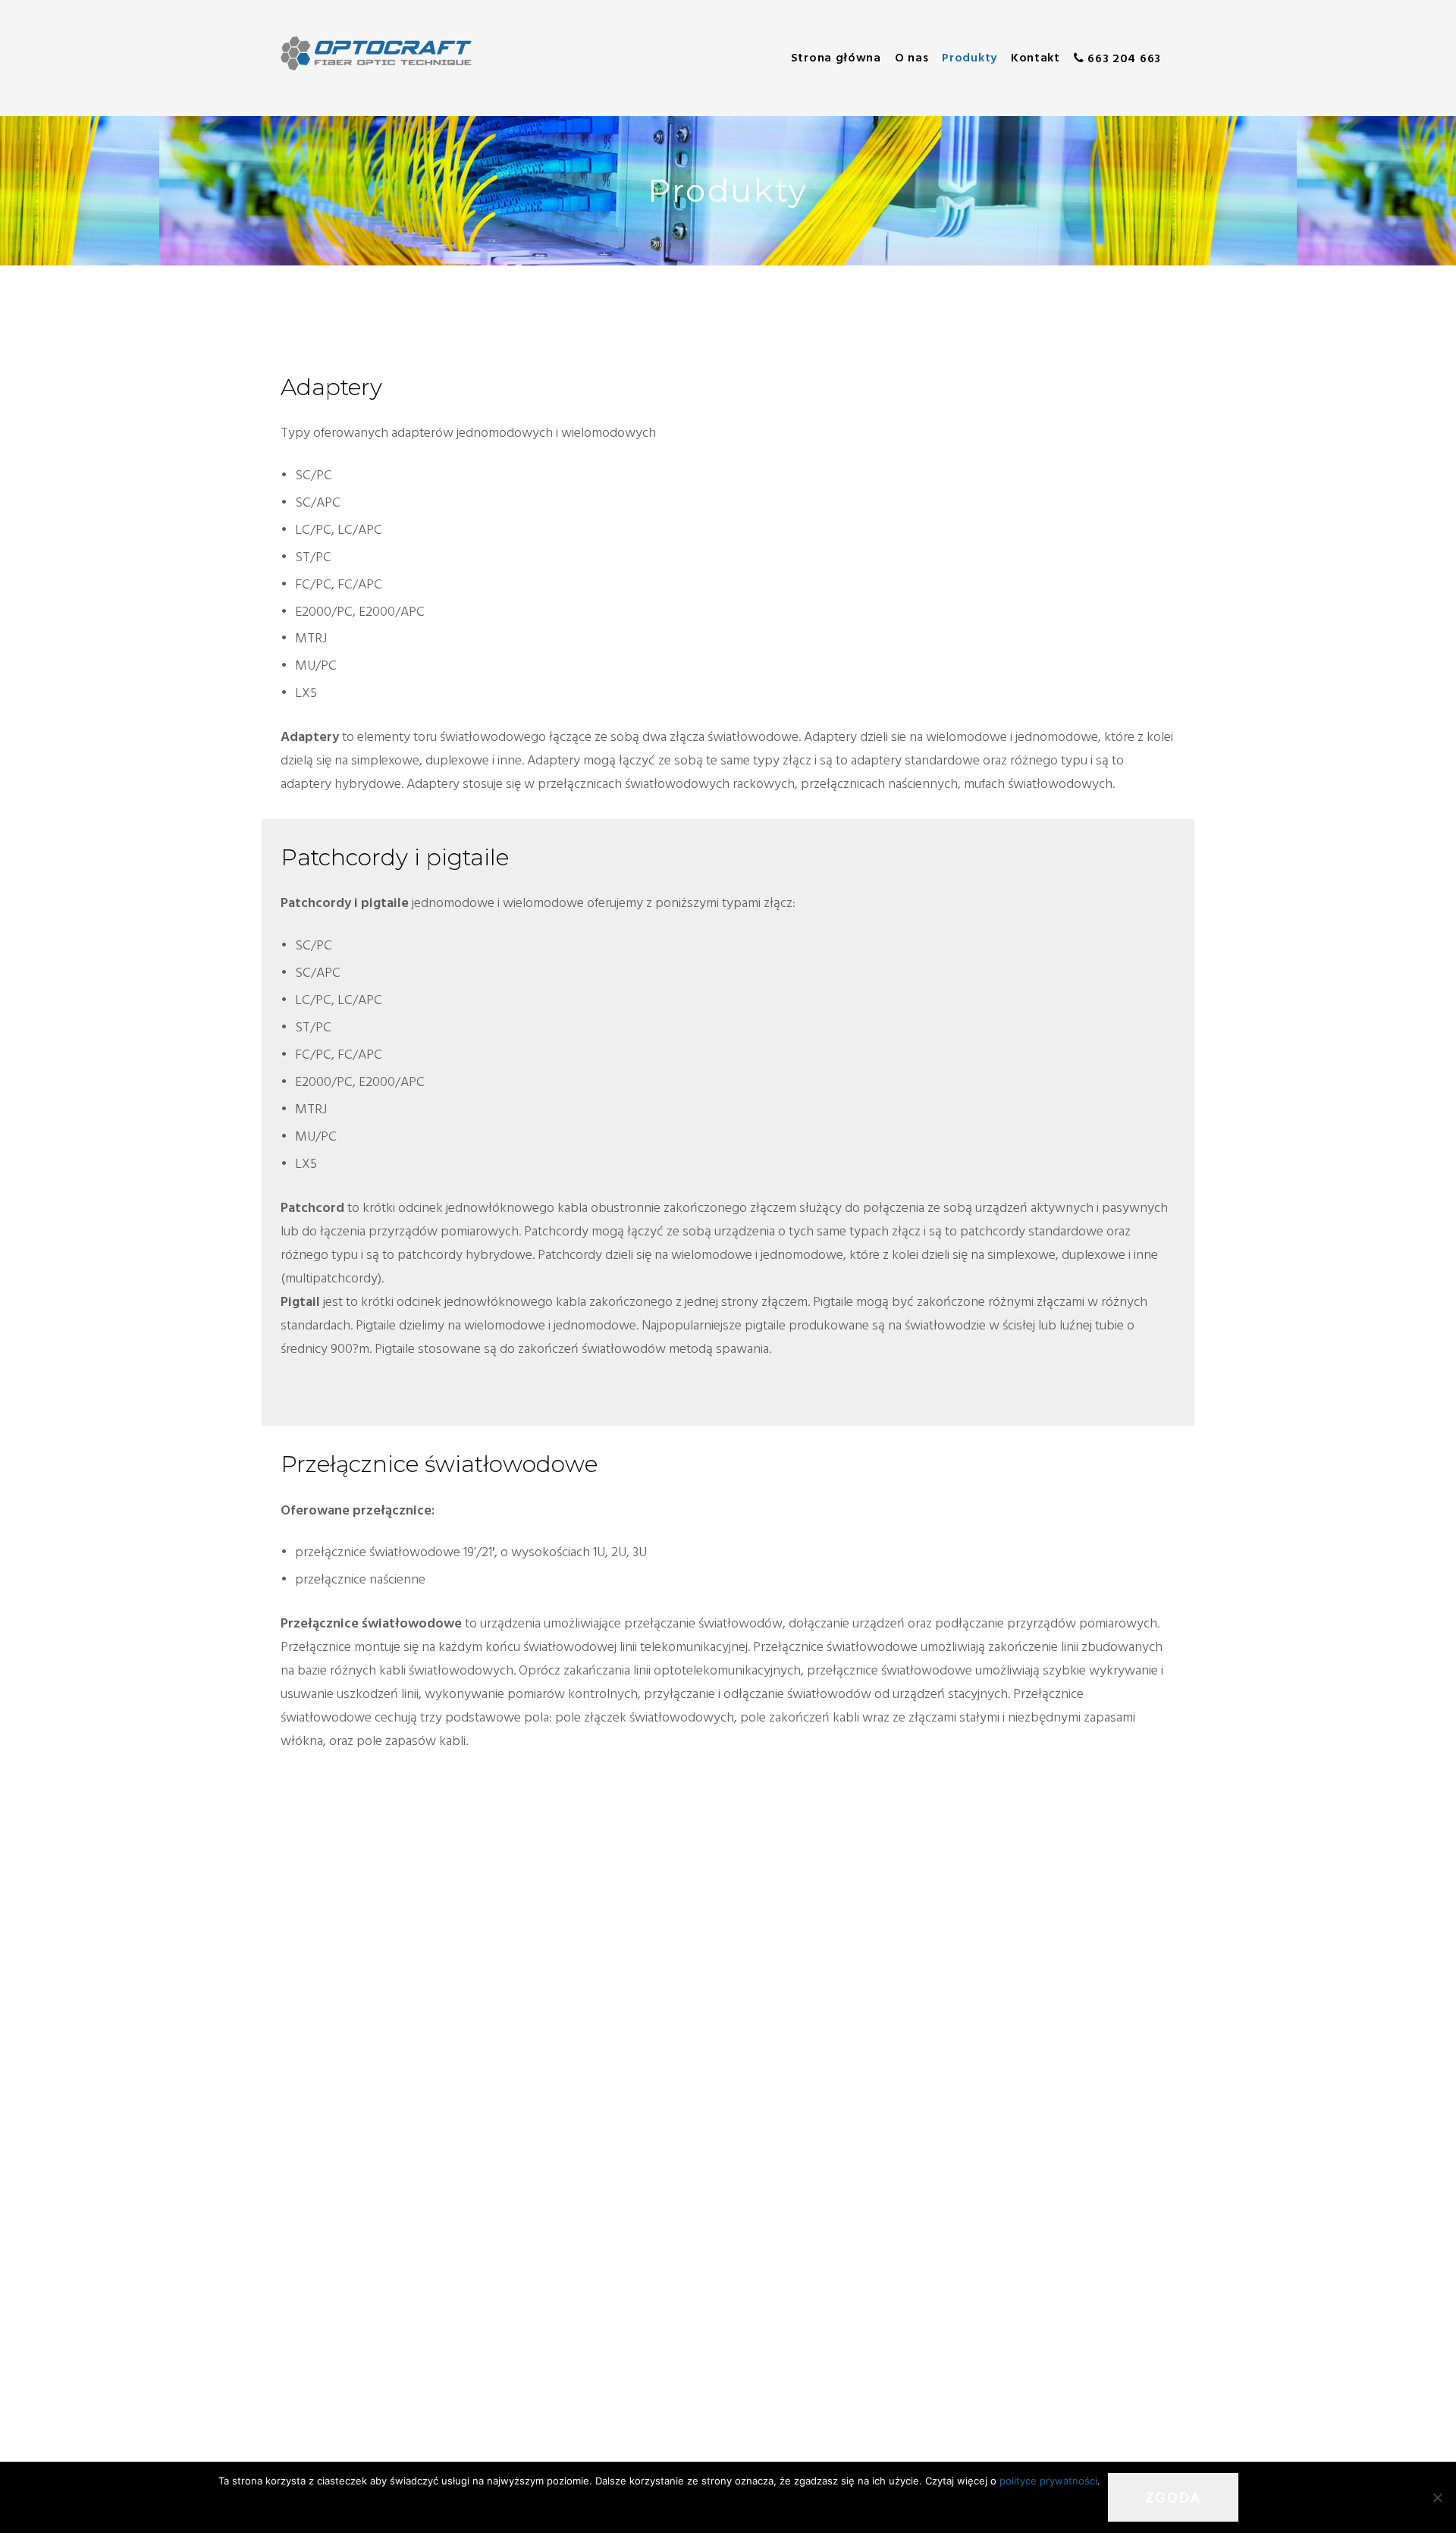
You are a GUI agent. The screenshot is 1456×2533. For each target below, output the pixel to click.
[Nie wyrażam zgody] (1437, 2497)
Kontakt (1036, 58)
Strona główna (836, 58)
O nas (912, 58)
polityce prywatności (1048, 2481)
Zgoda (1173, 2497)
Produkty (970, 58)
